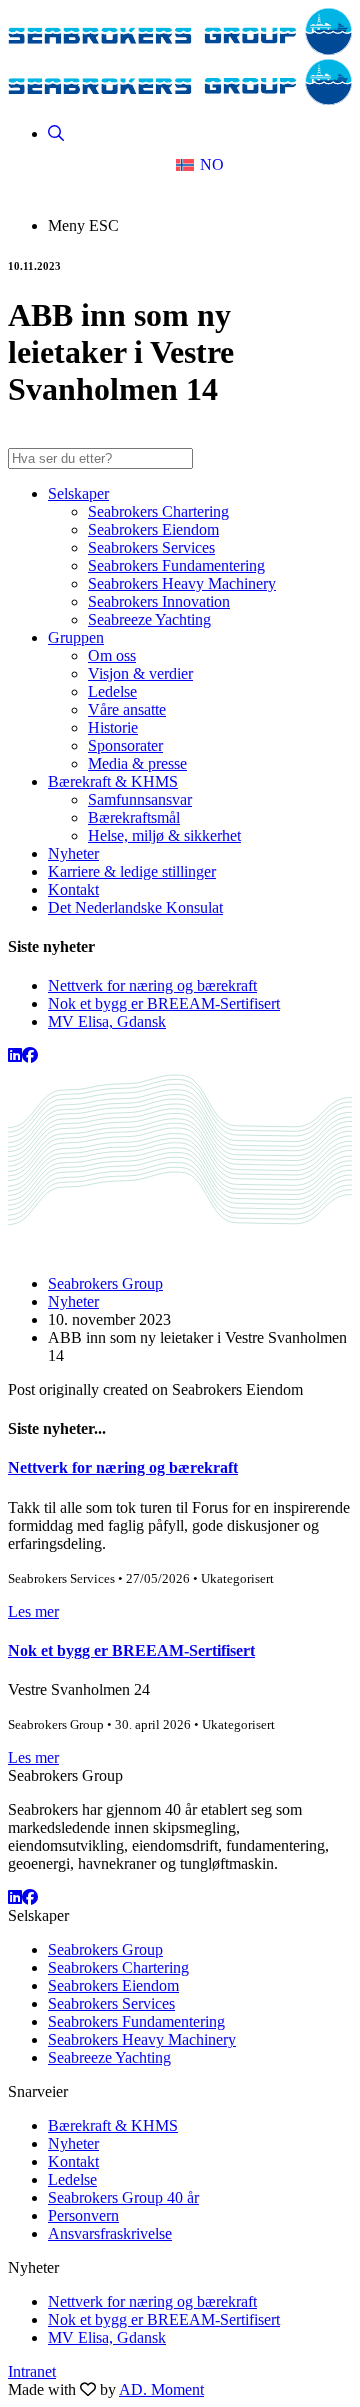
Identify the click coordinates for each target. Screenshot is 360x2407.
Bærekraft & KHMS (113, 781)
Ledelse (112, 691)
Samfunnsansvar (140, 799)
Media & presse (137, 763)
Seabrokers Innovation (159, 601)
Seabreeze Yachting (149, 619)
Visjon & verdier (140, 673)
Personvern (83, 2215)
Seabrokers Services (151, 547)
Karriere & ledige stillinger (132, 871)
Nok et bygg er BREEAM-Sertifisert (164, 1003)
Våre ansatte (127, 709)
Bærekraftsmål (134, 817)
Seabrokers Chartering (158, 511)
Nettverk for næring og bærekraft (152, 985)
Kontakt (73, 889)
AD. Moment (161, 2389)
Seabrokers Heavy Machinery (182, 583)
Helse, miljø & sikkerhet (164, 835)
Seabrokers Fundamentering (176, 565)
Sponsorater (125, 745)
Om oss (112, 655)
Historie (113, 727)
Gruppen (76, 637)
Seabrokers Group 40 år (123, 2197)
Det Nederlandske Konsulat (135, 907)
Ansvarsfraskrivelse (110, 2233)
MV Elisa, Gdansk (107, 1021)
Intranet (32, 2371)
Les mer (33, 1611)
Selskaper (78, 493)
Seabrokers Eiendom (153, 529)
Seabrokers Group (105, 1283)
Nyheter (73, 853)
